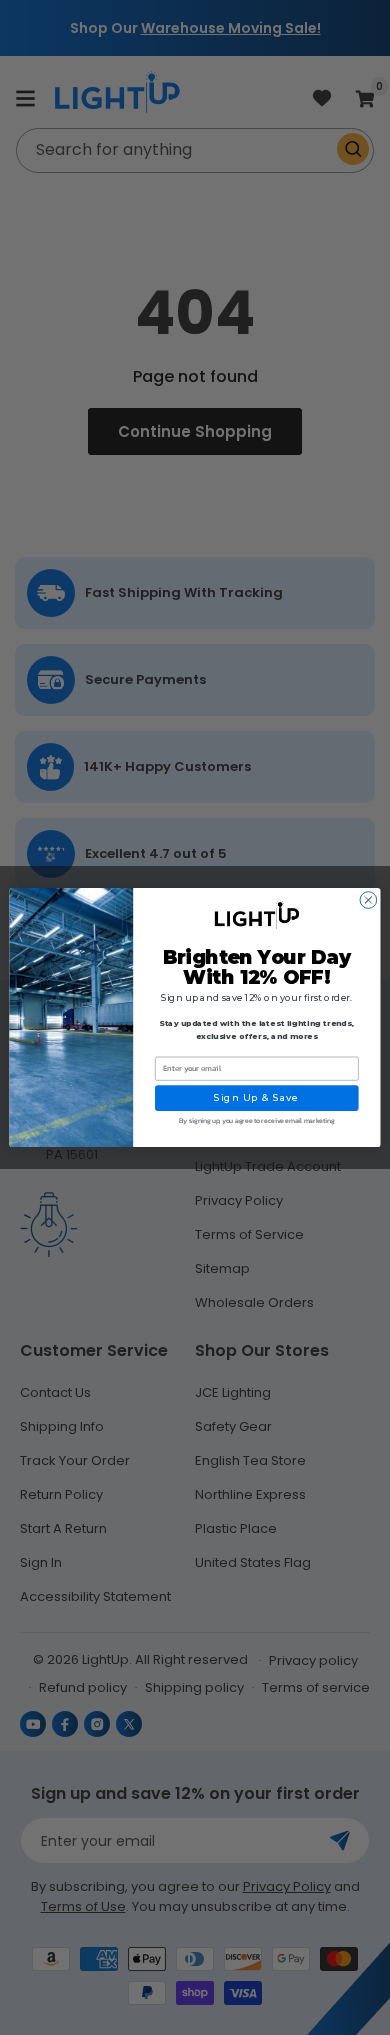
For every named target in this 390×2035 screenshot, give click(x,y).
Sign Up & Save (257, 1097)
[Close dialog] (368, 900)
